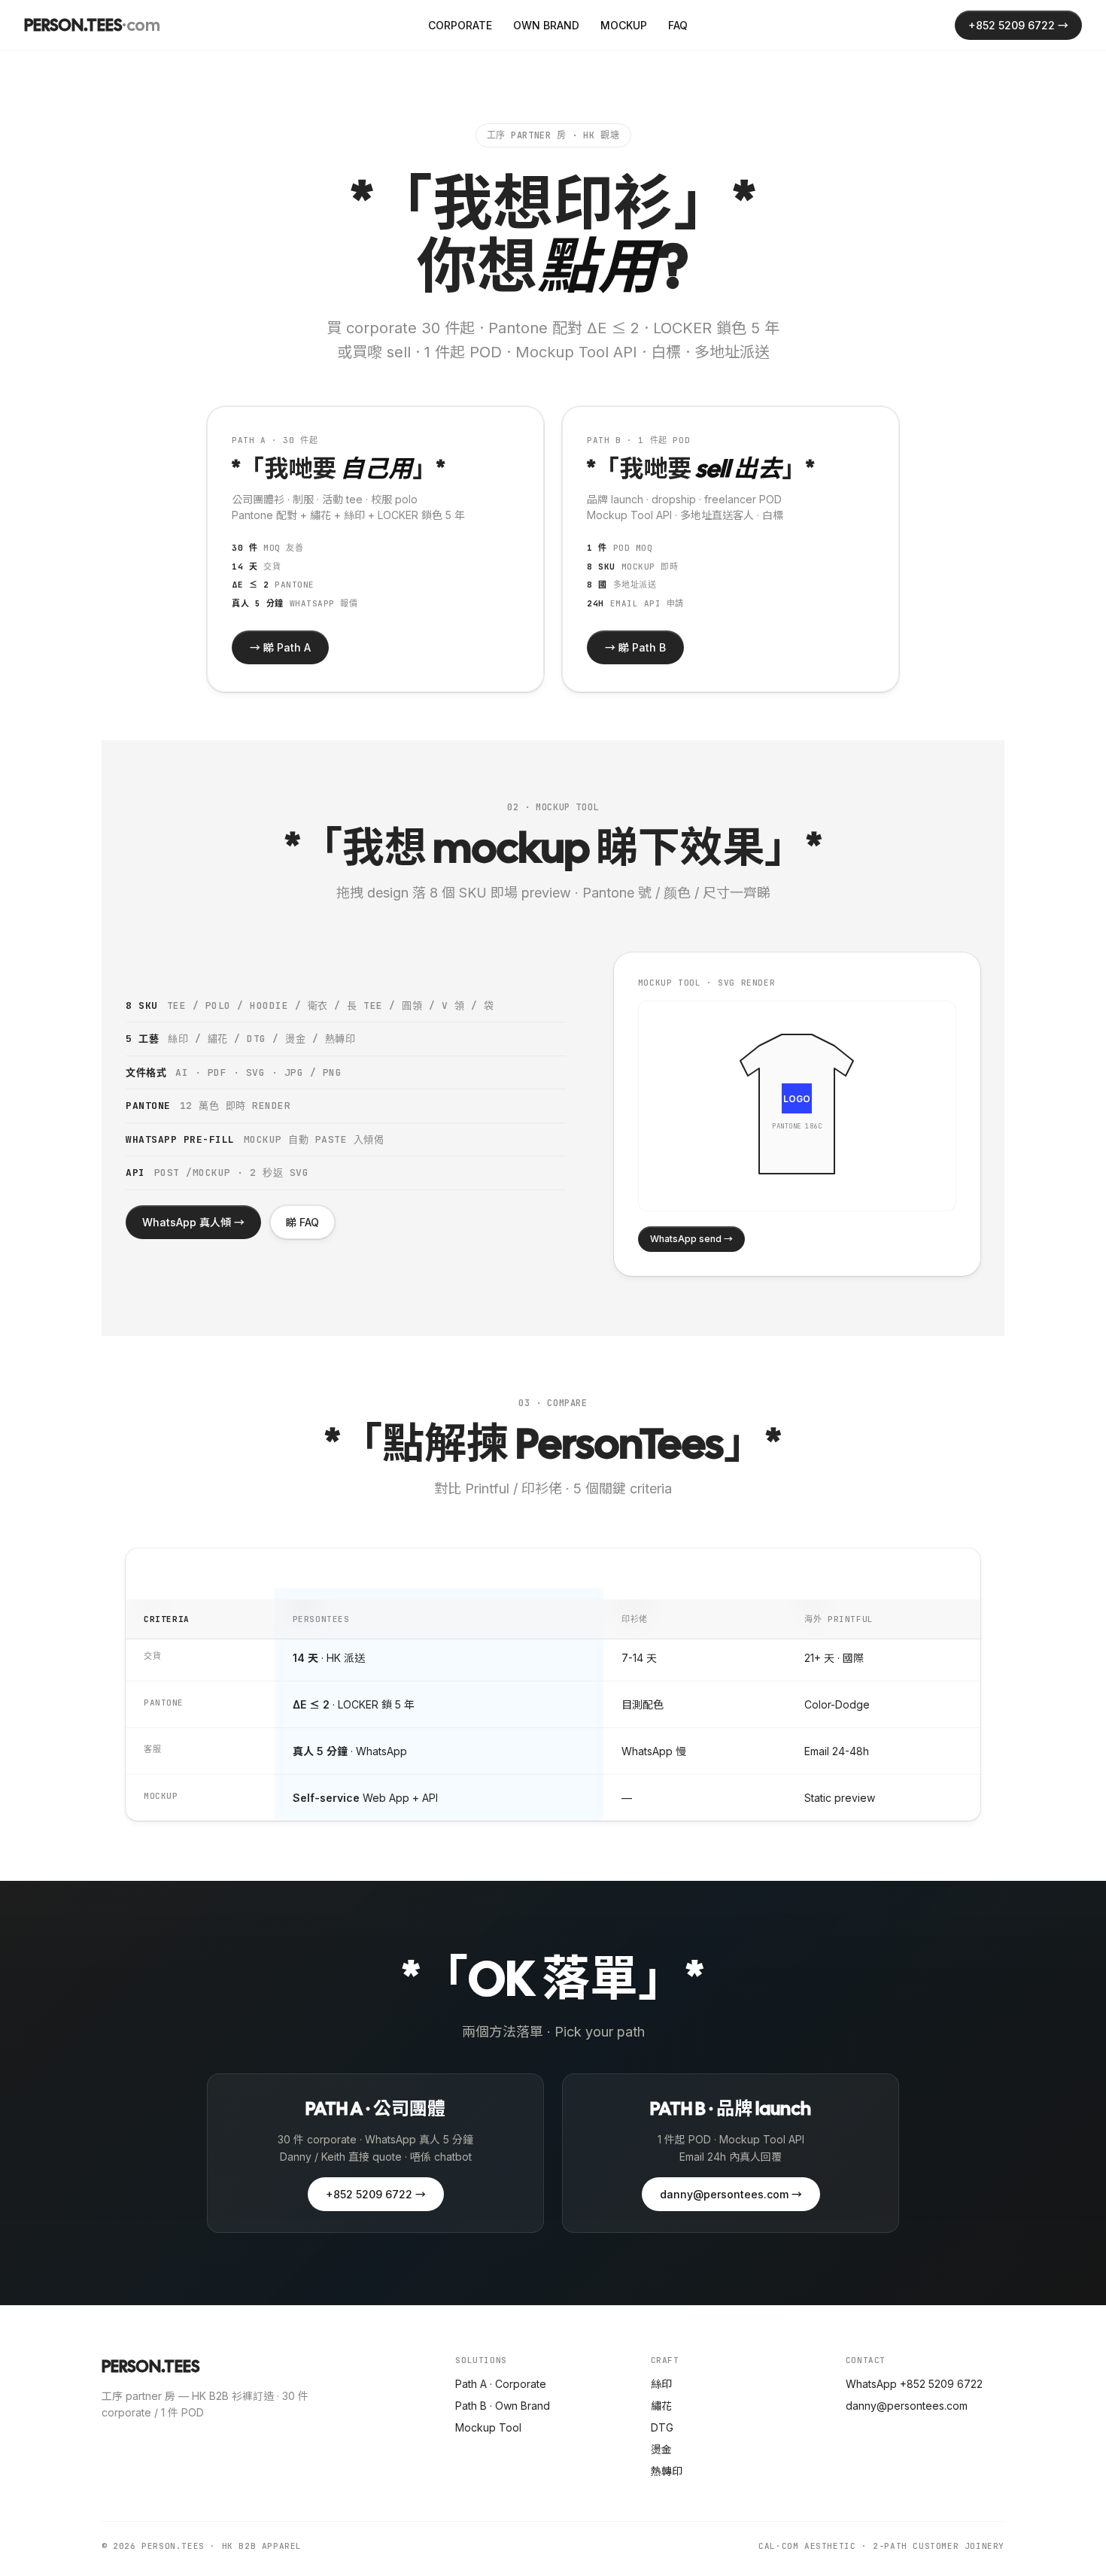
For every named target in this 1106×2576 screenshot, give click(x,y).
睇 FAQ (302, 1222)
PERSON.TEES (92, 25)
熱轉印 (667, 2471)
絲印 (661, 2384)
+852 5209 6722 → (1018, 25)
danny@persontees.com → (731, 2194)
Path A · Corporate (501, 2384)
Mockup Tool (488, 2427)
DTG (662, 2427)
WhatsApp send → (691, 1239)
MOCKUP (624, 25)
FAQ (678, 25)
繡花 (661, 2406)
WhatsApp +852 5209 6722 (914, 2384)
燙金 (661, 2449)
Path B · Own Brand (503, 2406)
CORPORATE (460, 25)
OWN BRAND (546, 25)
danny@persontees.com (907, 2406)
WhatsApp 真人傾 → (193, 1222)
